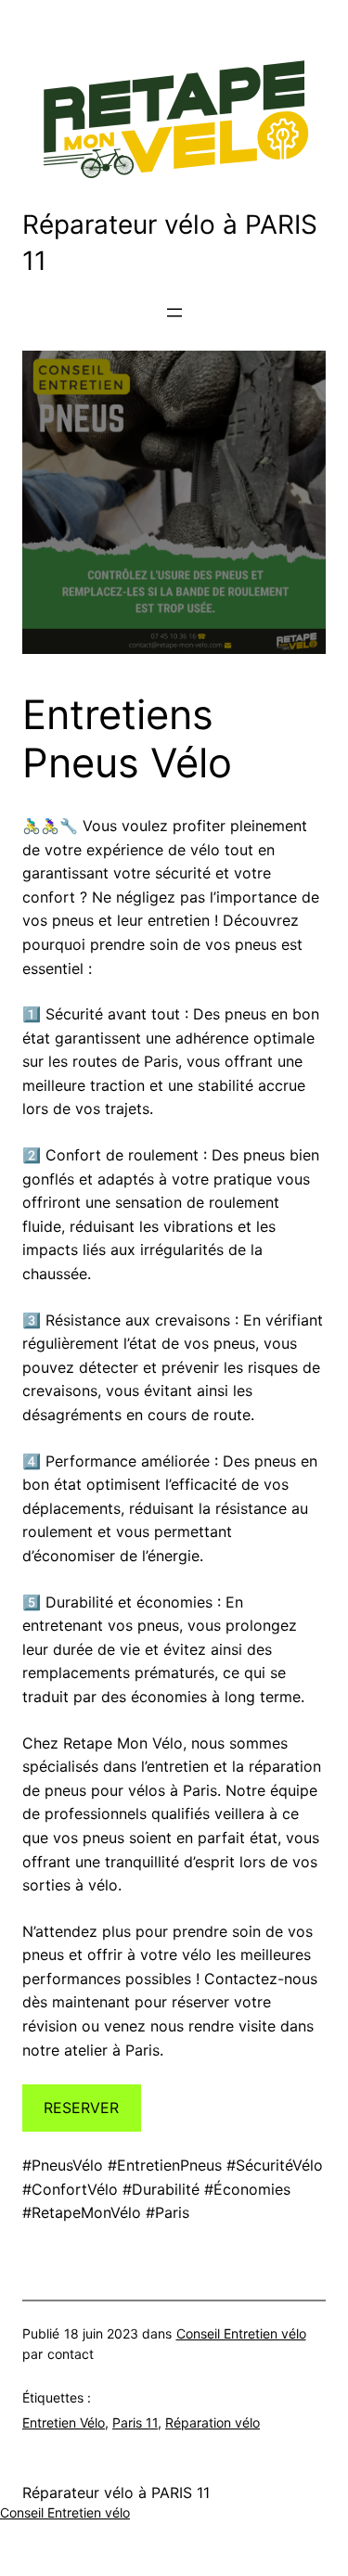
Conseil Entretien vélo (241, 2333)
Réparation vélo (213, 2422)
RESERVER (81, 2108)
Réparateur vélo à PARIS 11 (116, 2493)
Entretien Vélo (64, 2422)
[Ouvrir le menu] (174, 313)
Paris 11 (135, 2422)
